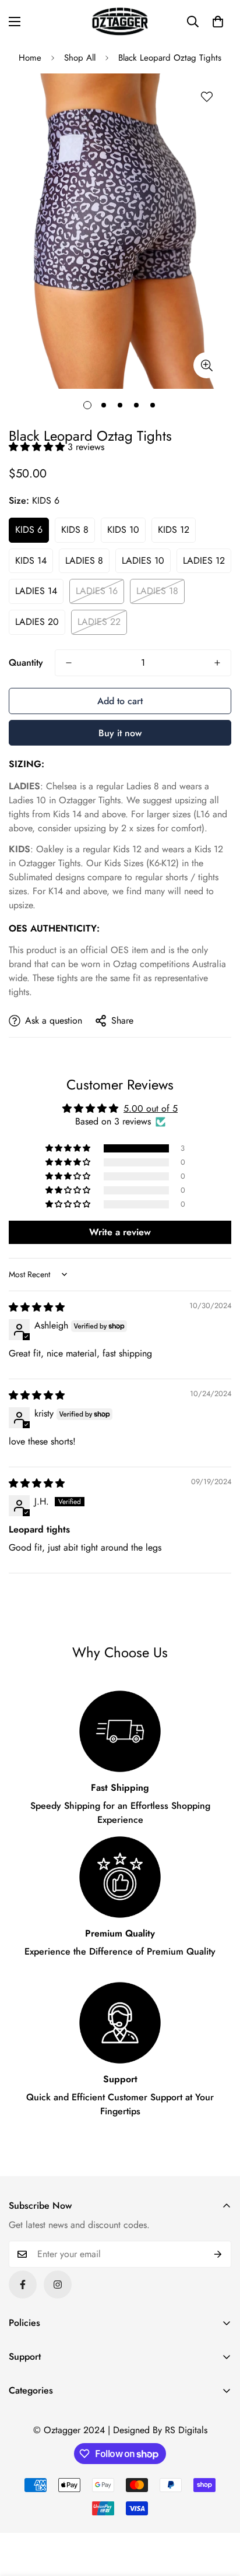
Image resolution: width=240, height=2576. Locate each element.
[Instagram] (58, 2285)
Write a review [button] (120, 1232)
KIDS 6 (29, 530)
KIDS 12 (174, 530)
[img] (37, 1307)
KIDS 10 (123, 530)
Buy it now (120, 733)
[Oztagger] (120, 21)
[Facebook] (23, 2285)
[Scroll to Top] (219, 2514)
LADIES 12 (204, 560)
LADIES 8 (84, 560)
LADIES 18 (157, 591)
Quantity (26, 663)
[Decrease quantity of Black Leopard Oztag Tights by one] (69, 663)
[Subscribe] (218, 2254)
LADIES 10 (143, 560)
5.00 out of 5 (151, 1108)
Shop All (80, 58)
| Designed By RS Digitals (158, 2430)
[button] (218, 22)
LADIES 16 (97, 591)
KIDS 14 (31, 560)
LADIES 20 (37, 622)
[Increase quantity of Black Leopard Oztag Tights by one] (217, 663)
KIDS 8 (75, 530)
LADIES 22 (99, 622)
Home (30, 58)
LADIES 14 (36, 591)
